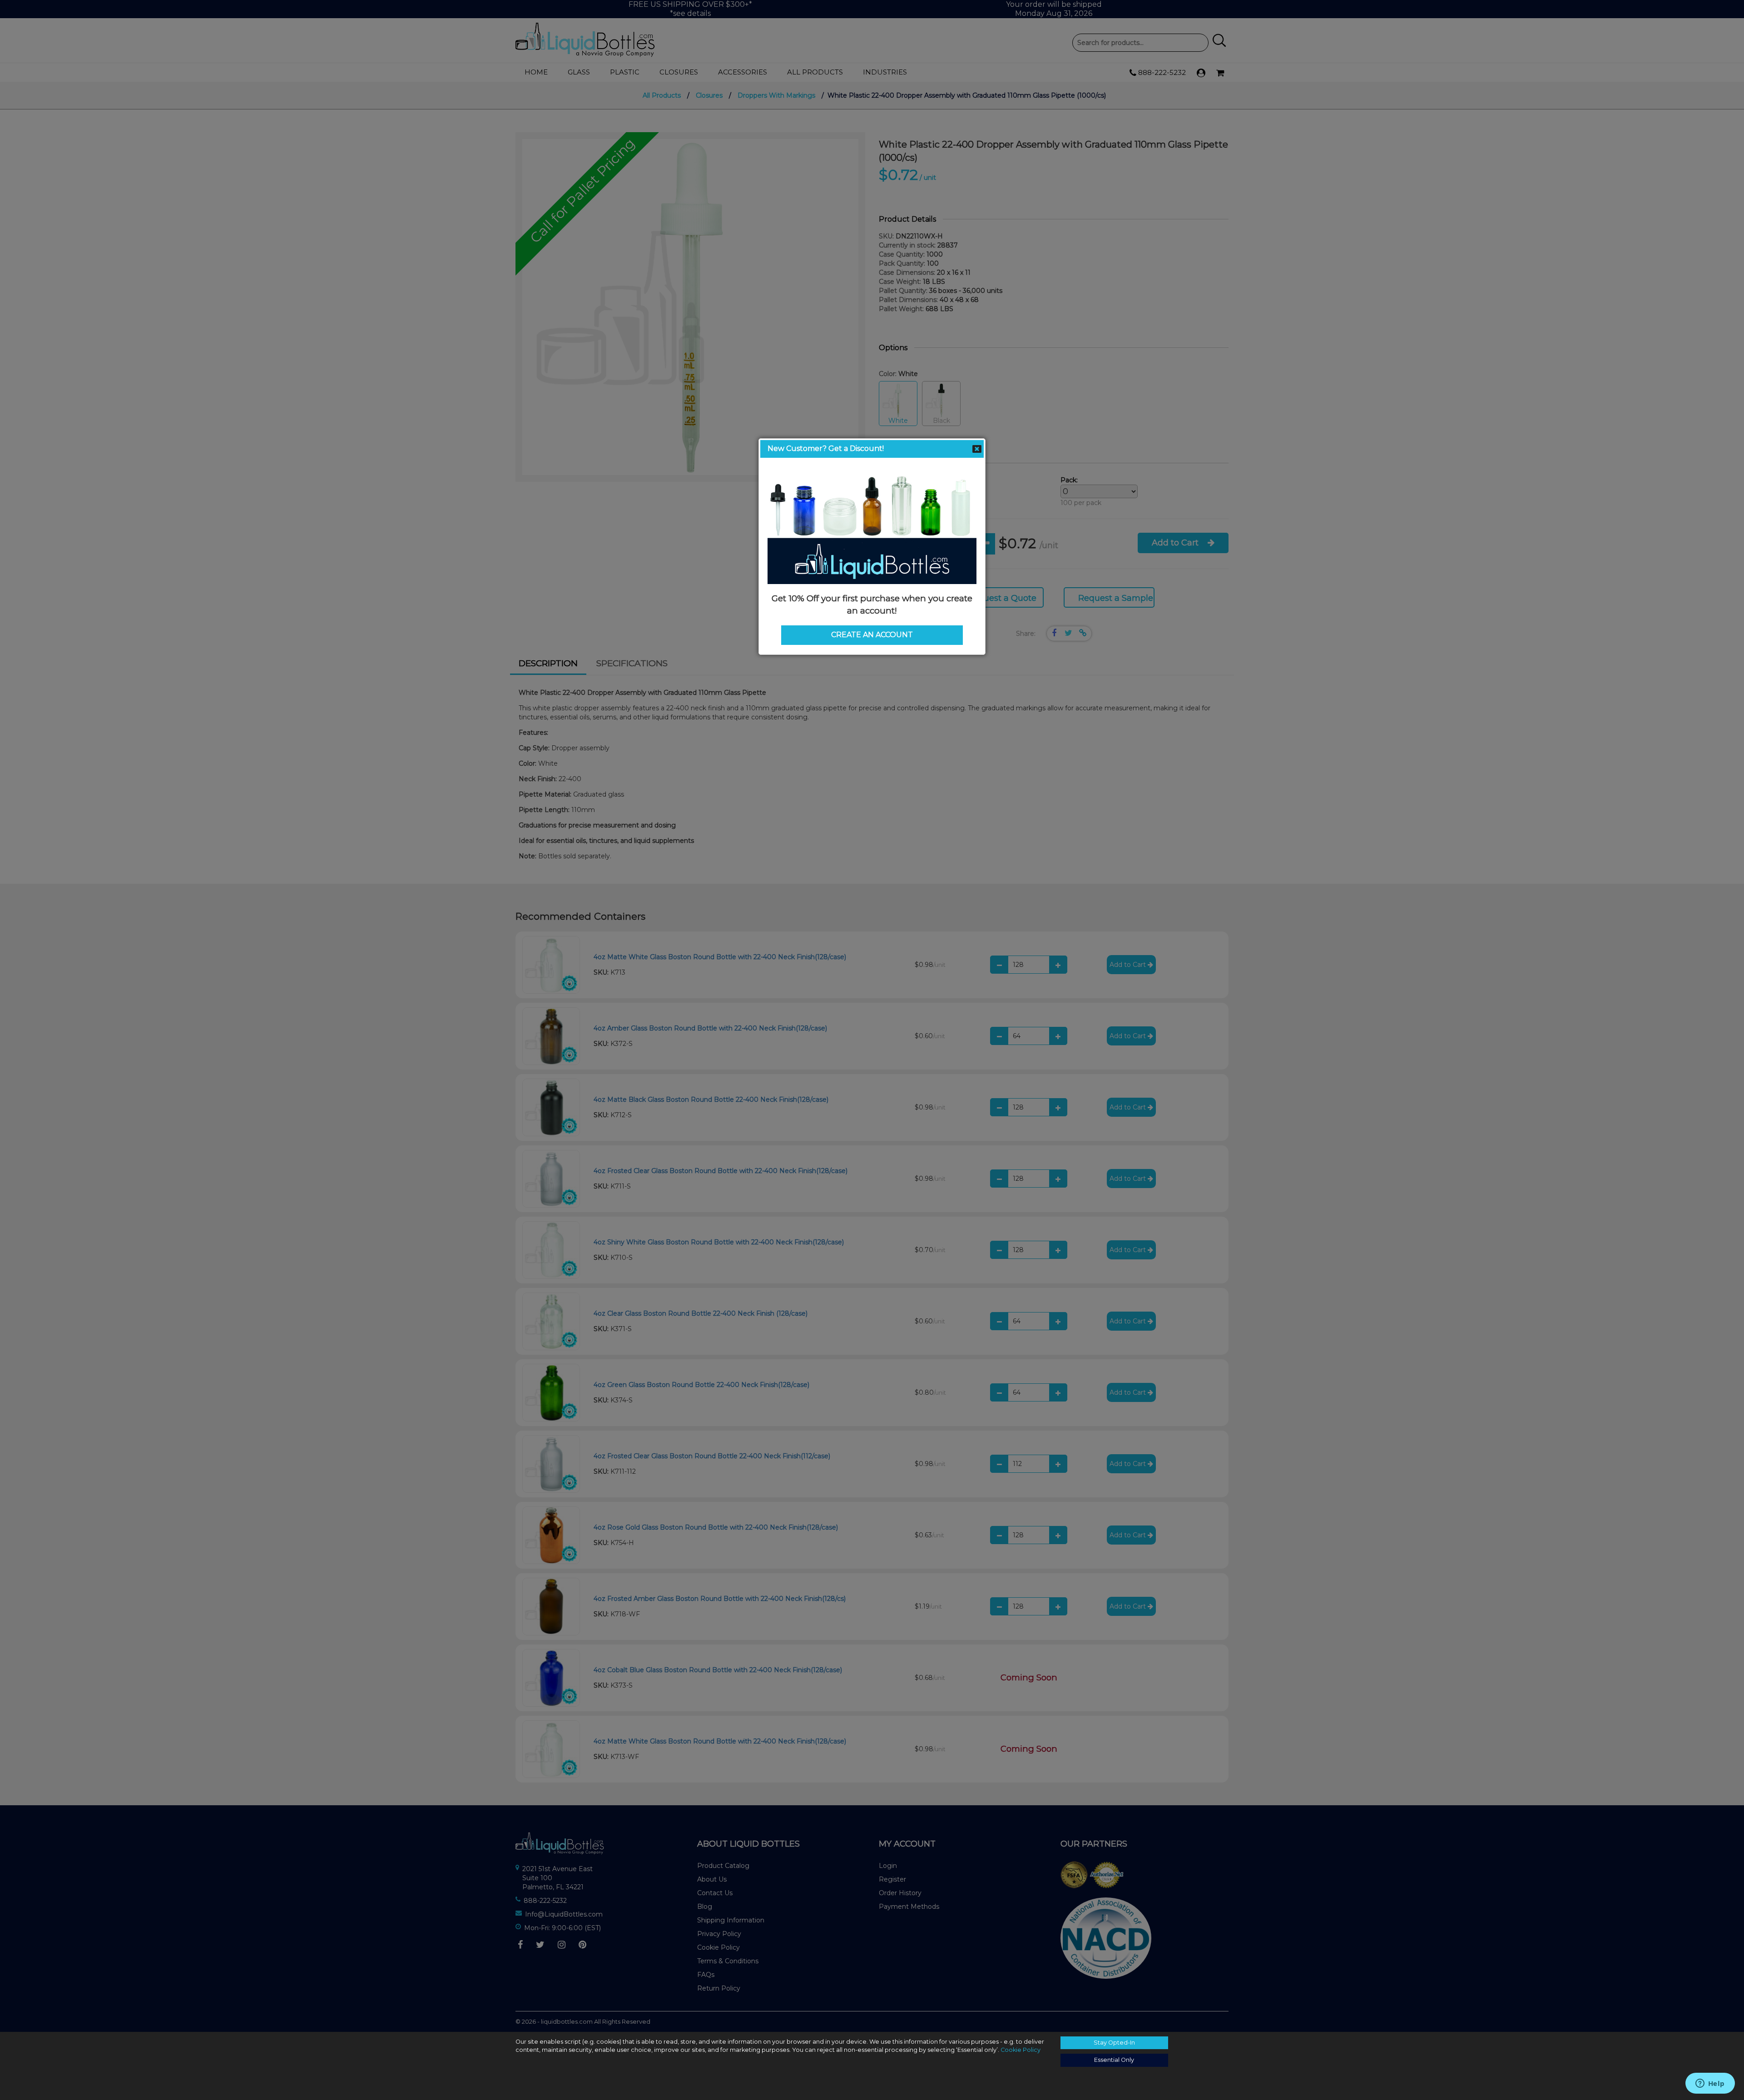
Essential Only (1114, 2060)
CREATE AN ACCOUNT (872, 635)
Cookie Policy (1021, 2050)
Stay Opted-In (1114, 2043)
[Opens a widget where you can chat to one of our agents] (1710, 2084)
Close (977, 449)
